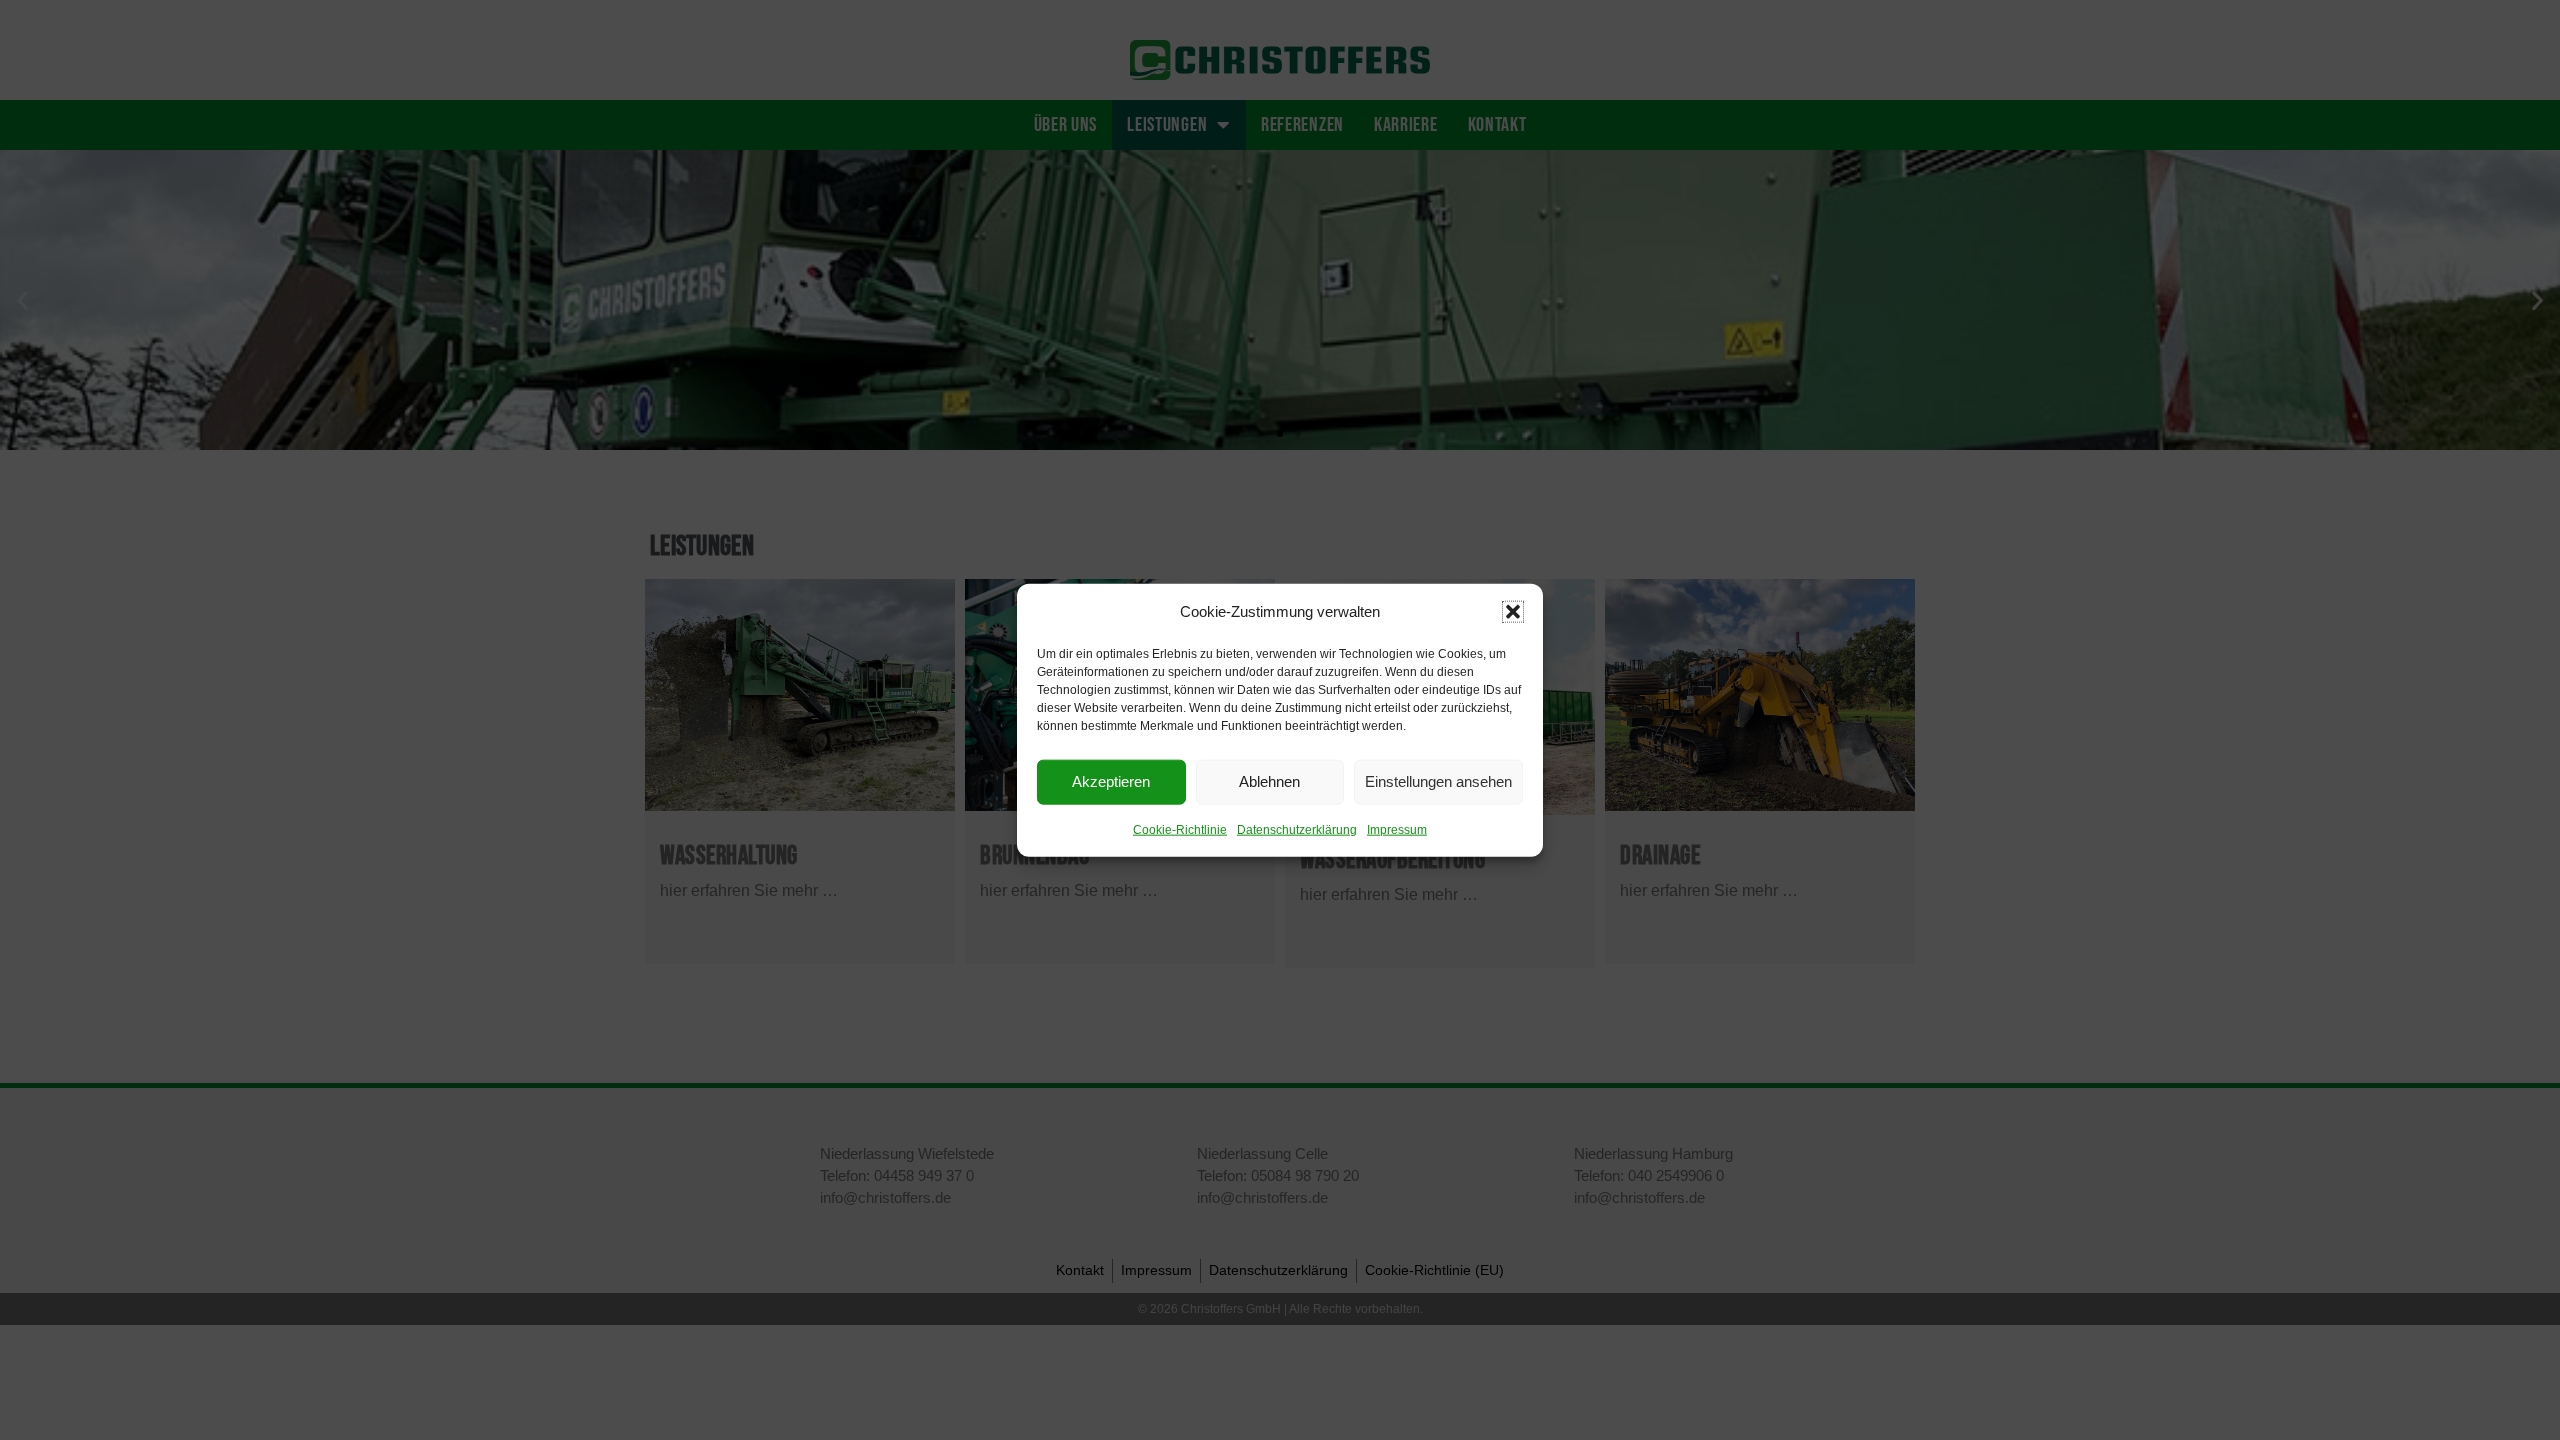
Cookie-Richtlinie (1180, 829)
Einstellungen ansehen (1438, 781)
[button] (1513, 611)
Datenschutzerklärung (1297, 829)
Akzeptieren (1111, 781)
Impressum (1397, 829)
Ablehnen (1269, 781)
